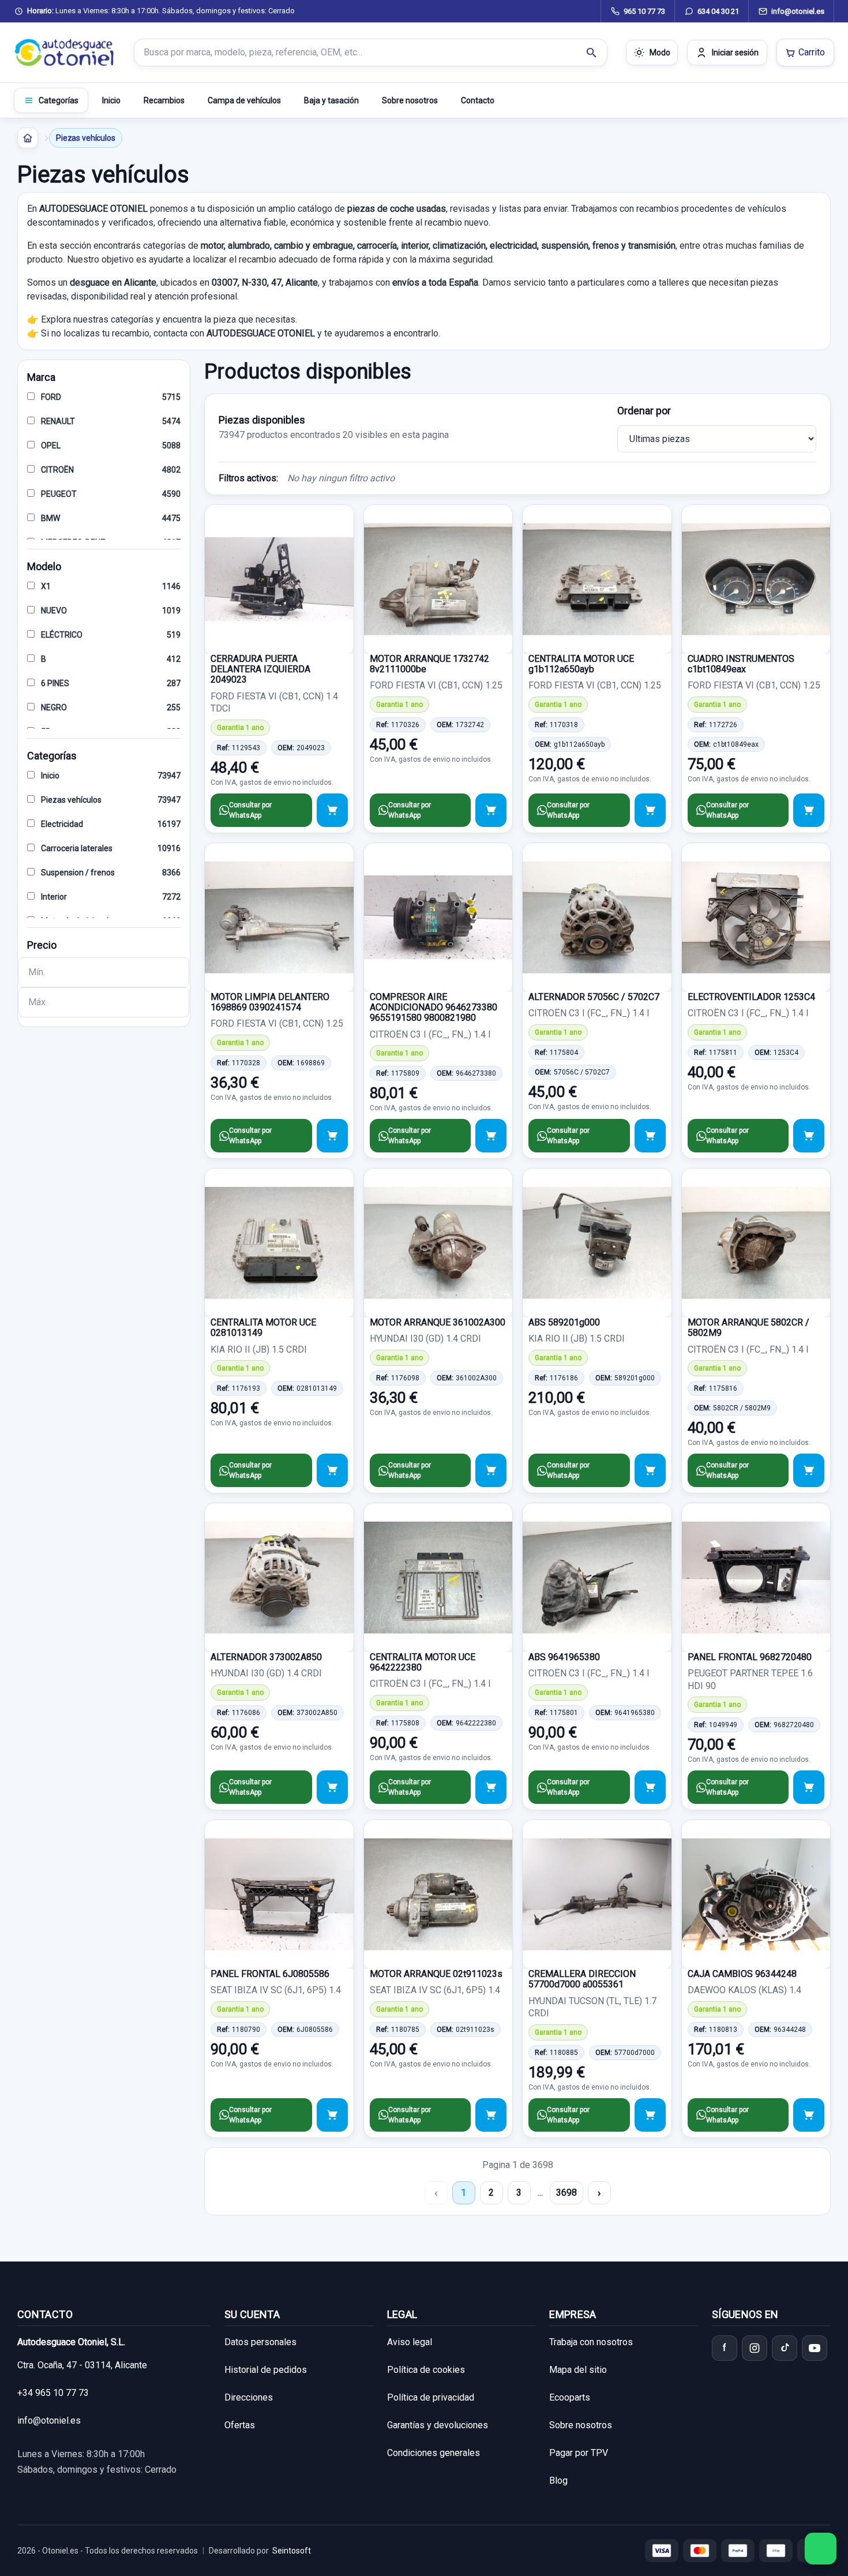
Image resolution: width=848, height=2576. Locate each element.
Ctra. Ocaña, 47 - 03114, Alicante (82, 2365)
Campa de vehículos (244, 100)
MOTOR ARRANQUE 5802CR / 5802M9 (748, 1328)
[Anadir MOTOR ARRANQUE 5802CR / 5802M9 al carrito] (809, 1470)
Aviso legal (410, 2342)
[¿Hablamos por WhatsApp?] (821, 2549)
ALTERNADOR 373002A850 (266, 1657)
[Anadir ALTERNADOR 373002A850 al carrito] (332, 1787)
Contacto (478, 100)
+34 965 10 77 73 (53, 2393)
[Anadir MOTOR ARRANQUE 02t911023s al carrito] (491, 2115)
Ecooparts (570, 2397)
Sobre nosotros (410, 100)
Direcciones (249, 2397)
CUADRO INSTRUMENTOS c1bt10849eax (741, 664)
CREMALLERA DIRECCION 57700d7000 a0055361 (582, 1979)
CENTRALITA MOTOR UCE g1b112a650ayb (581, 664)
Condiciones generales (434, 2453)
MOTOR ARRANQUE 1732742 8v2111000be (429, 664)
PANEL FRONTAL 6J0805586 (270, 1974)
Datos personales (260, 2342)
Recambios (164, 100)
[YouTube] (815, 2348)
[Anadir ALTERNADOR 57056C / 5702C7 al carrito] (650, 1136)
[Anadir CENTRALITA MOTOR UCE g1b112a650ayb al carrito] (650, 810)
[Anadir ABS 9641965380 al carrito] (650, 1787)
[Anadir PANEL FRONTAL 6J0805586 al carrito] (332, 2115)
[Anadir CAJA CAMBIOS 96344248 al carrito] (809, 2115)
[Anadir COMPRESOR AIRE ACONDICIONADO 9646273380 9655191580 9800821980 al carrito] (491, 1136)
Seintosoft (292, 2551)
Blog (558, 2480)
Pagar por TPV (579, 2453)
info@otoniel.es (49, 2420)
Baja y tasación (331, 100)
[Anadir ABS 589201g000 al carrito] (650, 1470)
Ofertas (240, 2425)
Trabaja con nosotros (591, 2342)
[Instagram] (755, 2348)
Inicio (111, 100)
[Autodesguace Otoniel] (65, 53)
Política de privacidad (431, 2397)
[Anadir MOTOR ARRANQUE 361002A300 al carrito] (491, 1470)
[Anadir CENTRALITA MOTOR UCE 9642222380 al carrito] (491, 1787)
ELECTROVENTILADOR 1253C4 (751, 997)
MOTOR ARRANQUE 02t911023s (436, 1974)
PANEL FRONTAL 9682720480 (750, 1657)
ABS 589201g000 (564, 1322)
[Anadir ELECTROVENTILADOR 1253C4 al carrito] (809, 1136)
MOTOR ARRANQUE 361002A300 (438, 1322)
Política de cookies (426, 2370)
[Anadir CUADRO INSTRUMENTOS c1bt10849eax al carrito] (809, 810)
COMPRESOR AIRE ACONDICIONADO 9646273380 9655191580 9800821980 (434, 1008)
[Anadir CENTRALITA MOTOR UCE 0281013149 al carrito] (332, 1470)
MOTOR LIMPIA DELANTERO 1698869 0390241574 (270, 1002)
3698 (566, 2193)
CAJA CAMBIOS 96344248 (742, 1974)
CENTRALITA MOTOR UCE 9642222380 (423, 1662)
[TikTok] (785, 2348)
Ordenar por (644, 411)
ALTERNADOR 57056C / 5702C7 (594, 997)
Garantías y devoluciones (438, 2425)
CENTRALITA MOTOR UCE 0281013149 (263, 1328)
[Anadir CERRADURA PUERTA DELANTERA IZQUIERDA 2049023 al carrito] (332, 810)
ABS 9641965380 (564, 1657)
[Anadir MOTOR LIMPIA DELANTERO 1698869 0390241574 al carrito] (332, 1136)
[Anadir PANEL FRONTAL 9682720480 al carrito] (809, 1787)
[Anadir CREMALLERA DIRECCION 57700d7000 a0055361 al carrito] (650, 2115)
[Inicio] (28, 138)
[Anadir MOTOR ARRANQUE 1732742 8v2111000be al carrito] (491, 810)
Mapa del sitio (578, 2370)
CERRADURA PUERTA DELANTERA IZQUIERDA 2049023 (260, 669)
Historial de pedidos (266, 2370)
